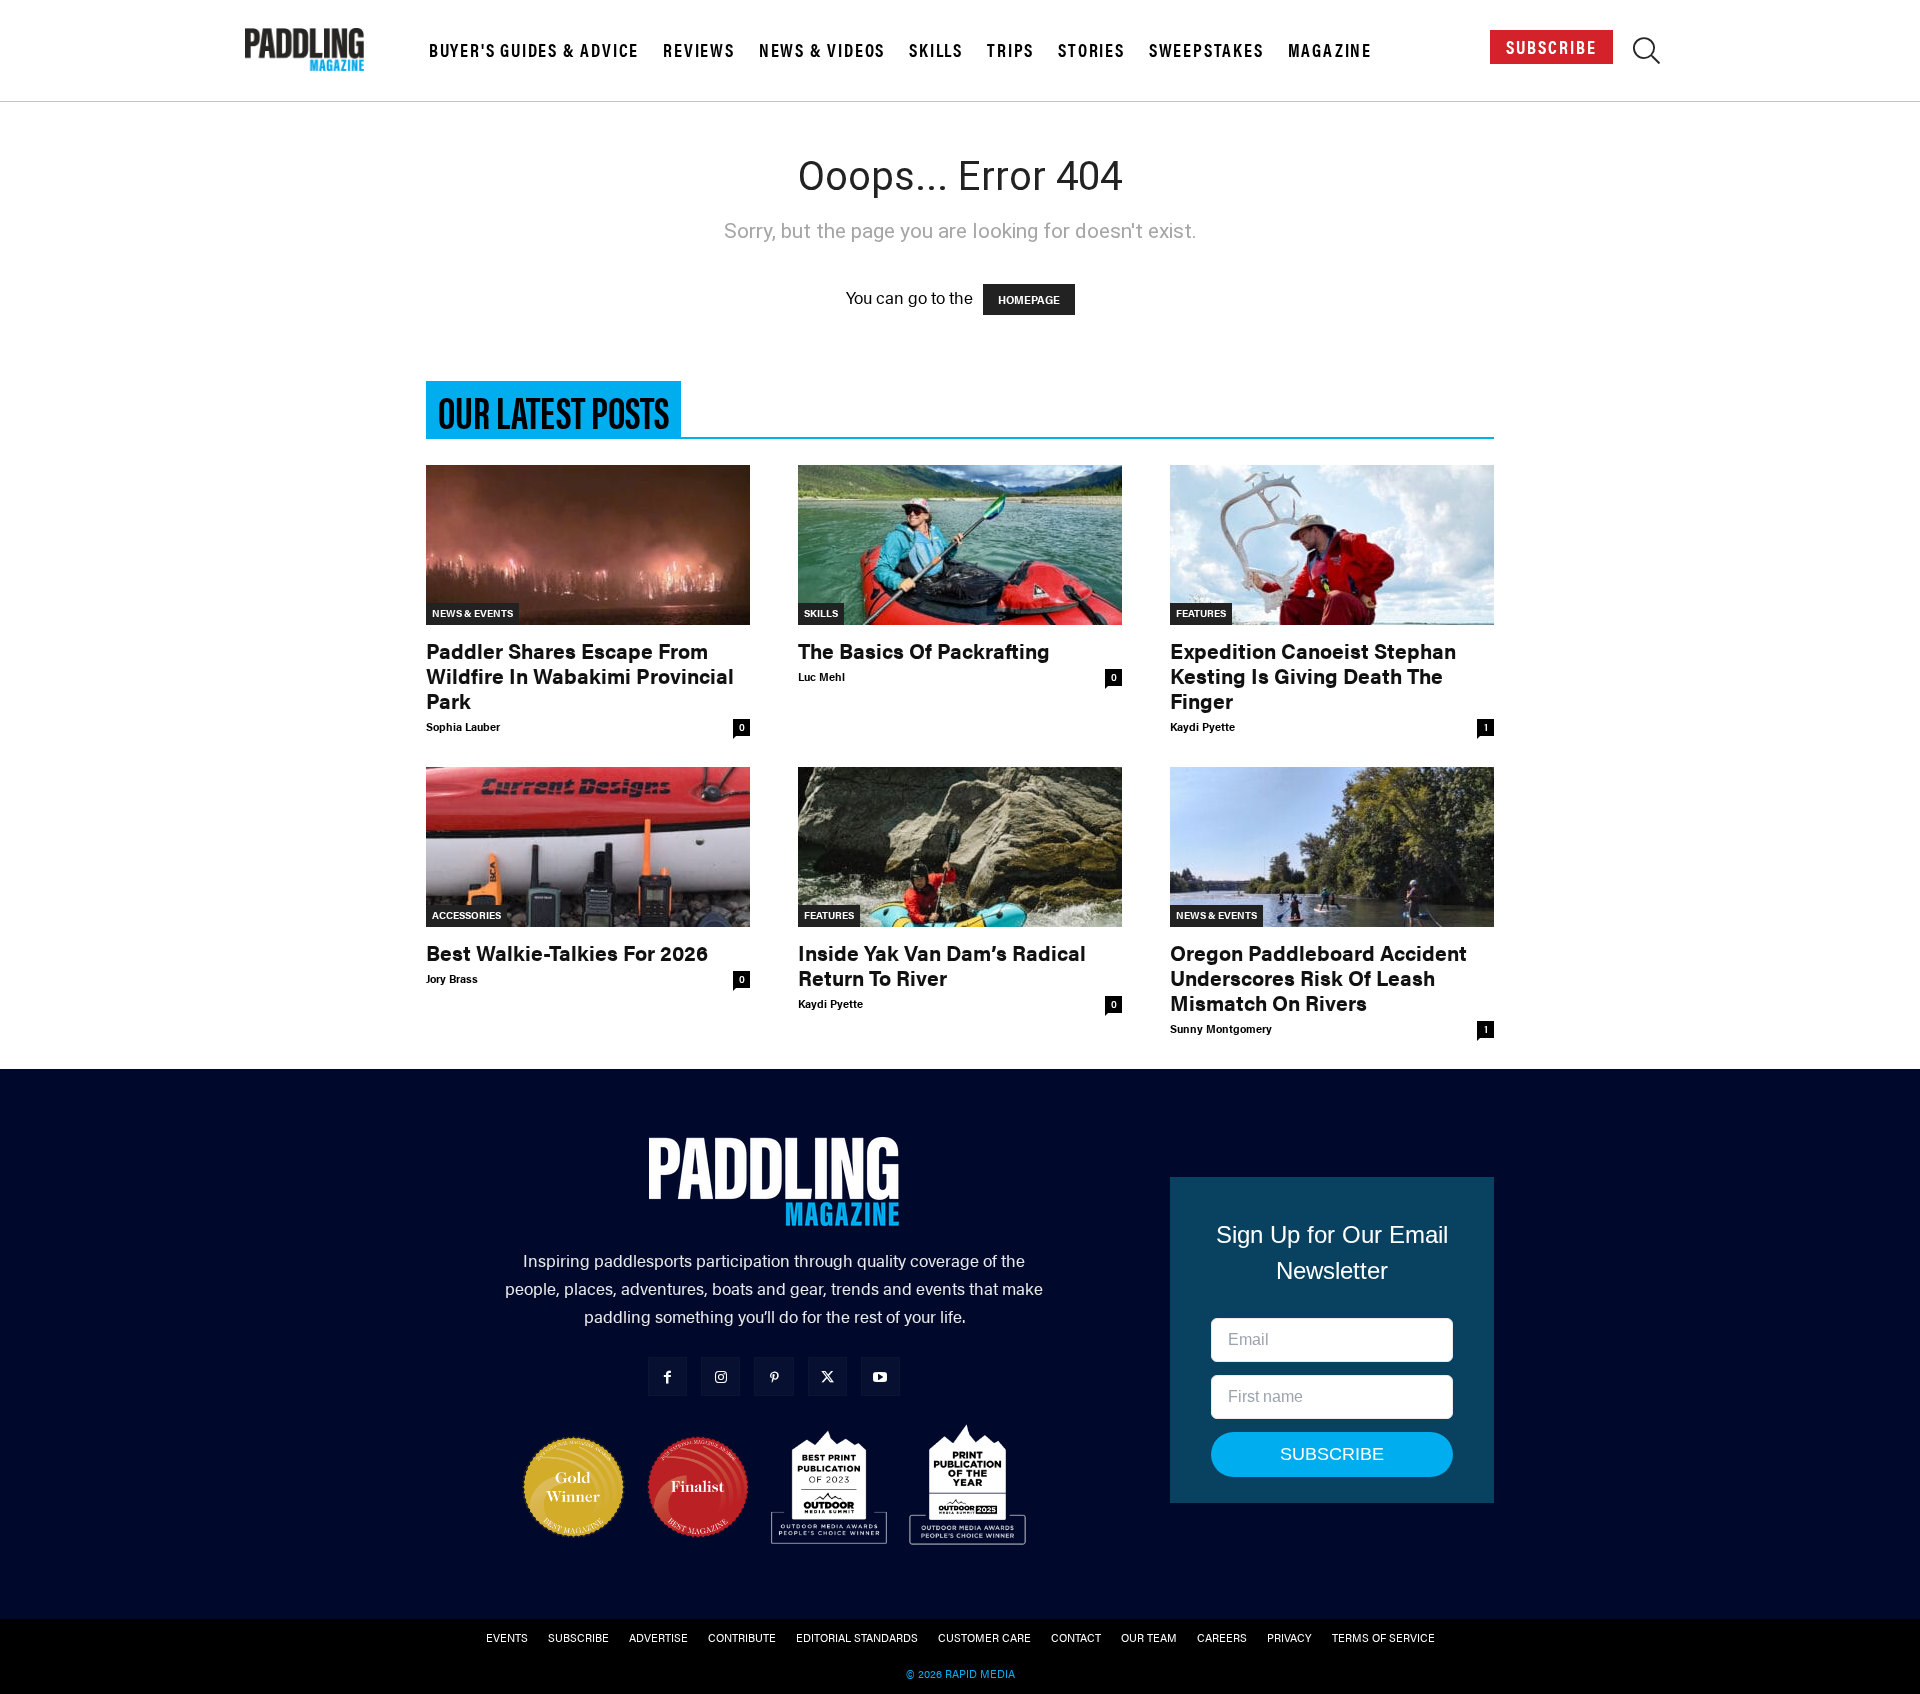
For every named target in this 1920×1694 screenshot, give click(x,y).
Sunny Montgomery (1221, 1028)
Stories (1091, 50)
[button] (1646, 54)
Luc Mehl (821, 676)
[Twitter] (827, 1376)
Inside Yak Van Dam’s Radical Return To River (942, 964)
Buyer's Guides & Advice (534, 50)
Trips (1010, 50)
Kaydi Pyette (1202, 726)
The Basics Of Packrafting (924, 650)
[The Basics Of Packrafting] (960, 545)
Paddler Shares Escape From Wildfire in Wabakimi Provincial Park (580, 675)
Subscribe (1551, 46)
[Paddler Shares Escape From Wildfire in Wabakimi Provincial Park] (588, 545)
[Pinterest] (773, 1376)
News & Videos (822, 50)
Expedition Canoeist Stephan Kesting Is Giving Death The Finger (1313, 675)
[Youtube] (880, 1376)
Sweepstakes (1206, 50)
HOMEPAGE (1029, 299)
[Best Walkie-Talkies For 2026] (588, 847)
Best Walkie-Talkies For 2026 (567, 952)
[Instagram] (720, 1376)
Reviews (699, 50)
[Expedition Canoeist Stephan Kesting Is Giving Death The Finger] (1332, 545)
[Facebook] (667, 1376)
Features (1201, 613)
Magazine (1330, 50)
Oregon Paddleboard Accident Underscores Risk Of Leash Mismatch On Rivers (1318, 977)
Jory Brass (452, 978)
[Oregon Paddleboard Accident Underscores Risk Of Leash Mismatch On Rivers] (1332, 847)
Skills (936, 50)
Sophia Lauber (463, 726)
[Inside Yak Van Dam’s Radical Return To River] (960, 847)
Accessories (466, 915)
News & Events (472, 613)
